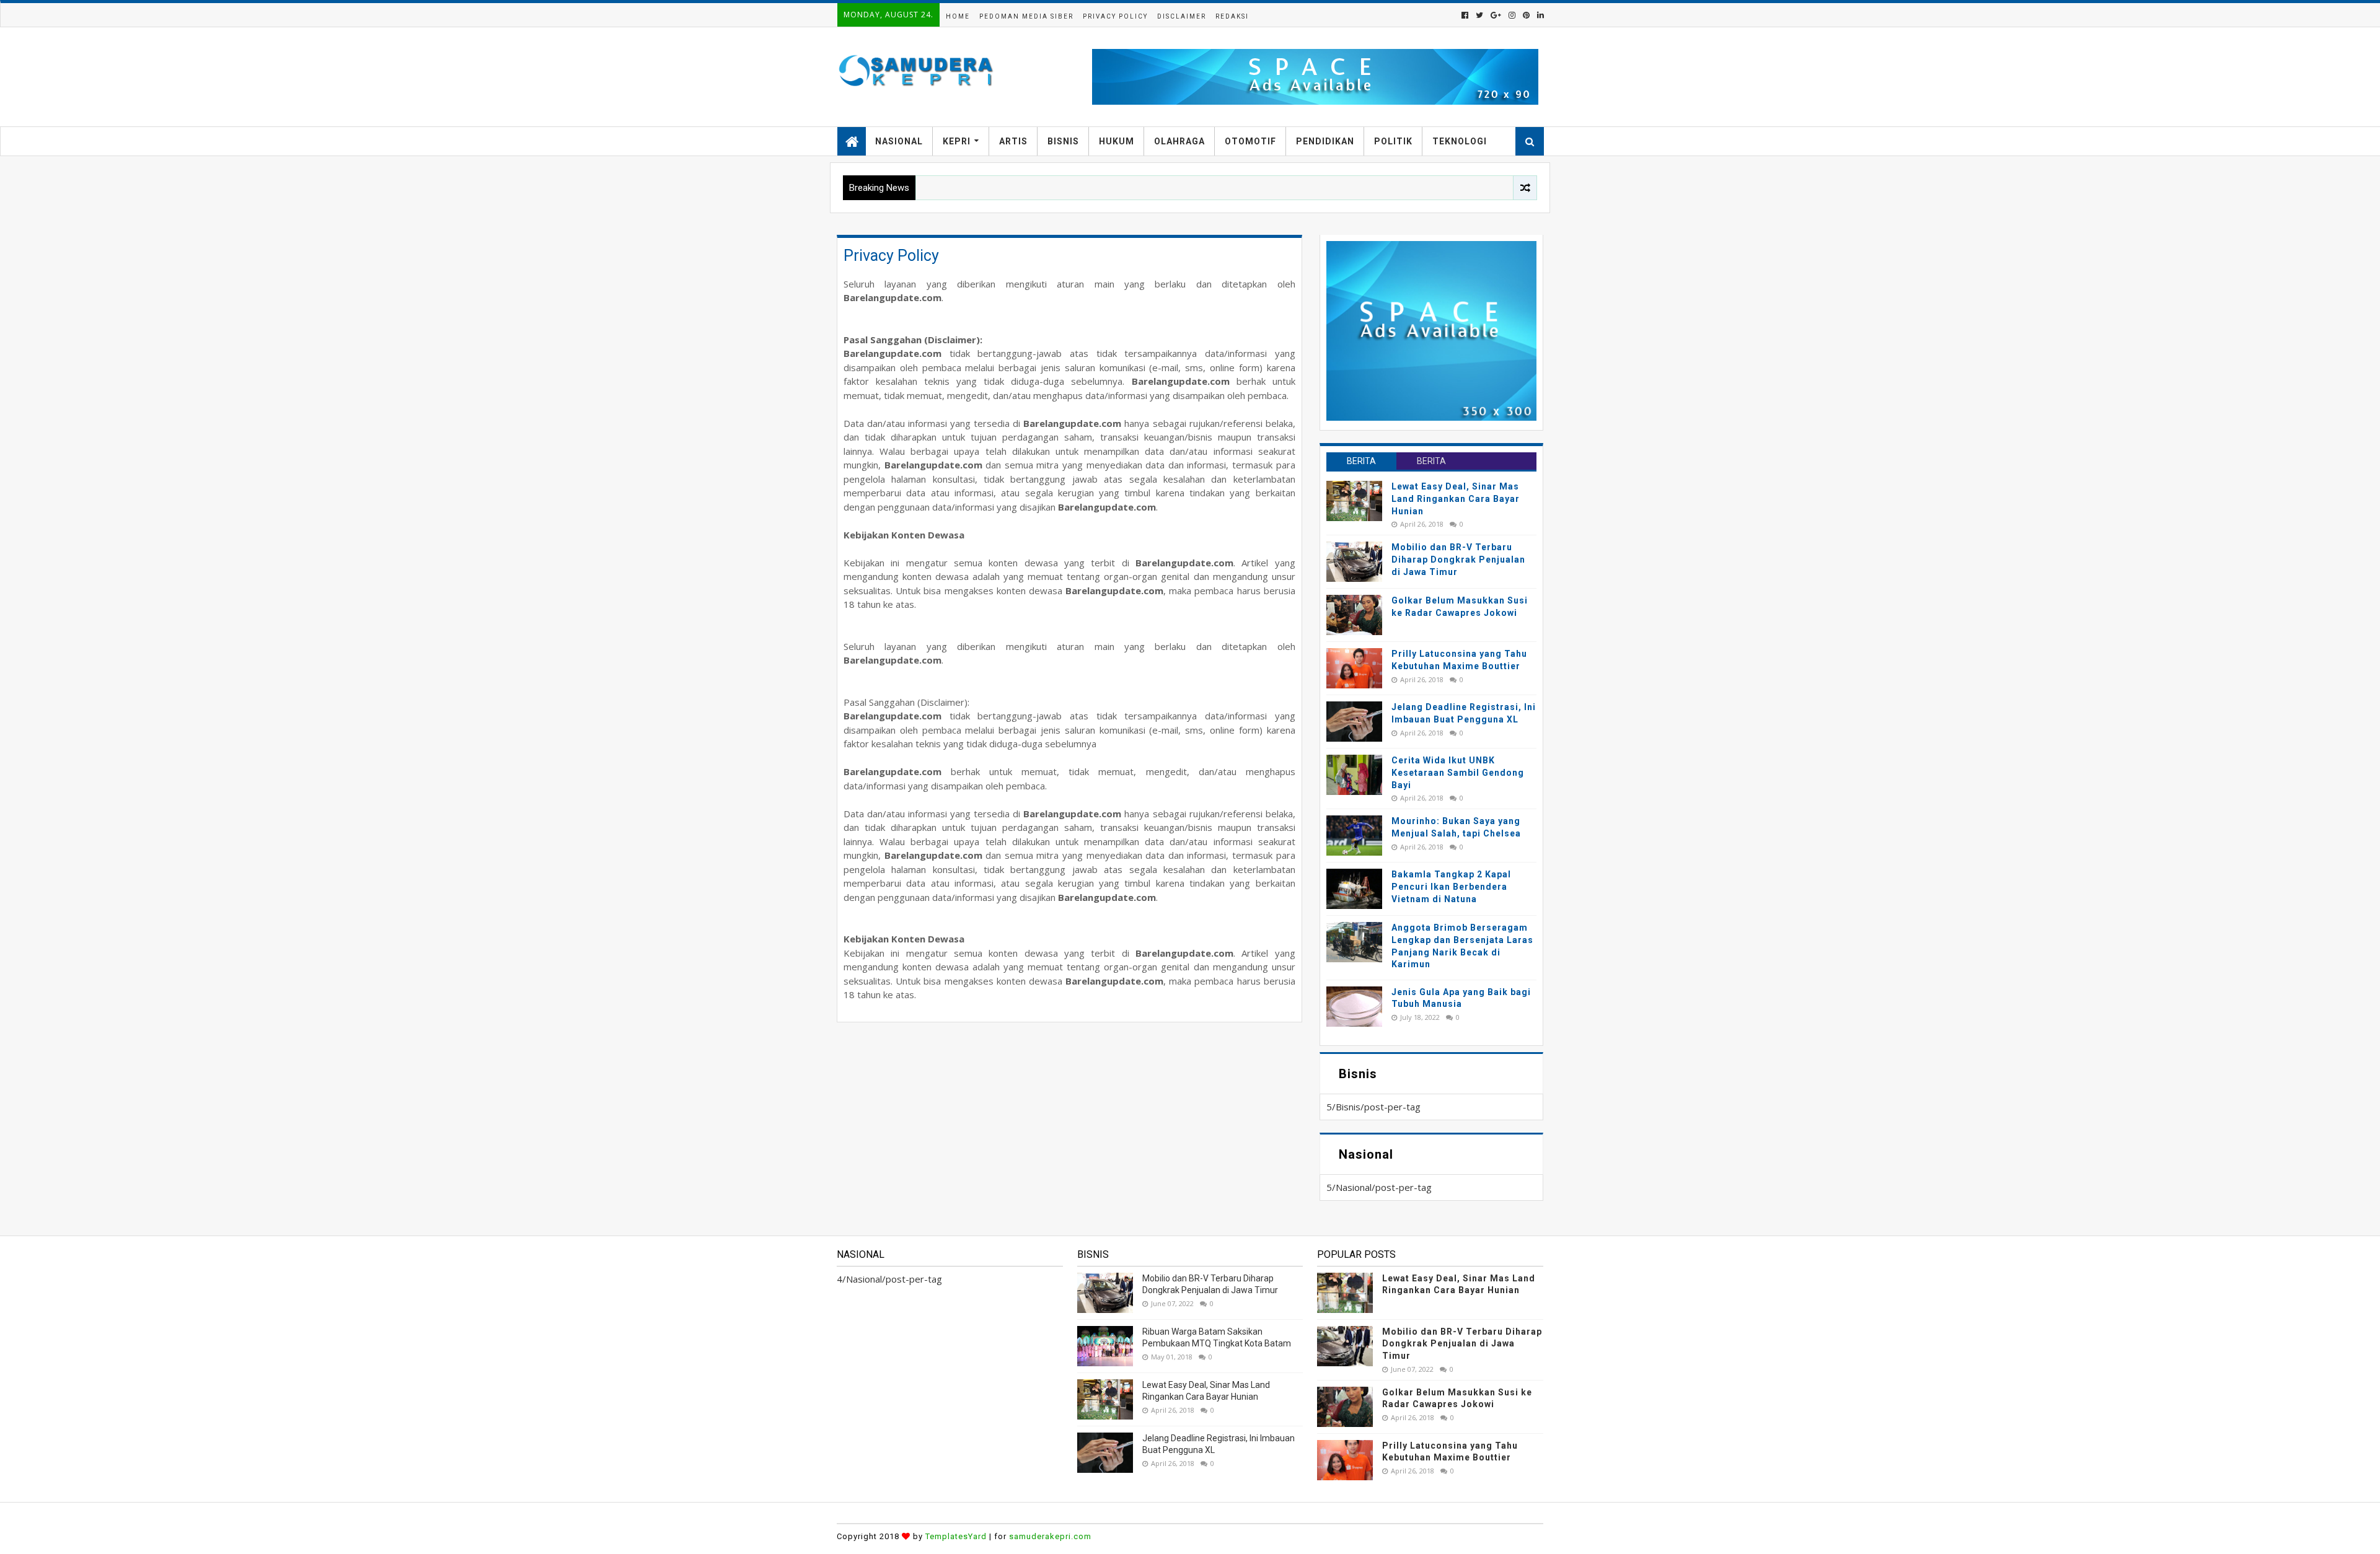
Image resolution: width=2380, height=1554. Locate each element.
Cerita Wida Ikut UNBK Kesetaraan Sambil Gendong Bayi (1458, 772)
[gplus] (1496, 15)
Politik (1393, 141)
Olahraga (1179, 141)
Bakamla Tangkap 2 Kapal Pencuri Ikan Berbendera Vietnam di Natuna (1451, 886)
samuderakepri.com (1050, 1536)
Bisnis (1063, 141)
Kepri (957, 141)
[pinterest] (1526, 15)
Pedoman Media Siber (1026, 16)
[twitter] (1479, 15)
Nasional (899, 141)
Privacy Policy (1115, 16)
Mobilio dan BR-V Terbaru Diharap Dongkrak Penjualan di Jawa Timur (1458, 559)
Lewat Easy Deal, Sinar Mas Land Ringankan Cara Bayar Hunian (1456, 498)
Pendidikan (1325, 141)
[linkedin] (1539, 15)
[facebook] (1465, 15)
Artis (1013, 141)
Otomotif (1250, 141)
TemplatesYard (956, 1536)
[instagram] (1512, 15)
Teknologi (1460, 141)
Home (958, 16)
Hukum (1117, 141)
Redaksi (1232, 16)
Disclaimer (1182, 16)
